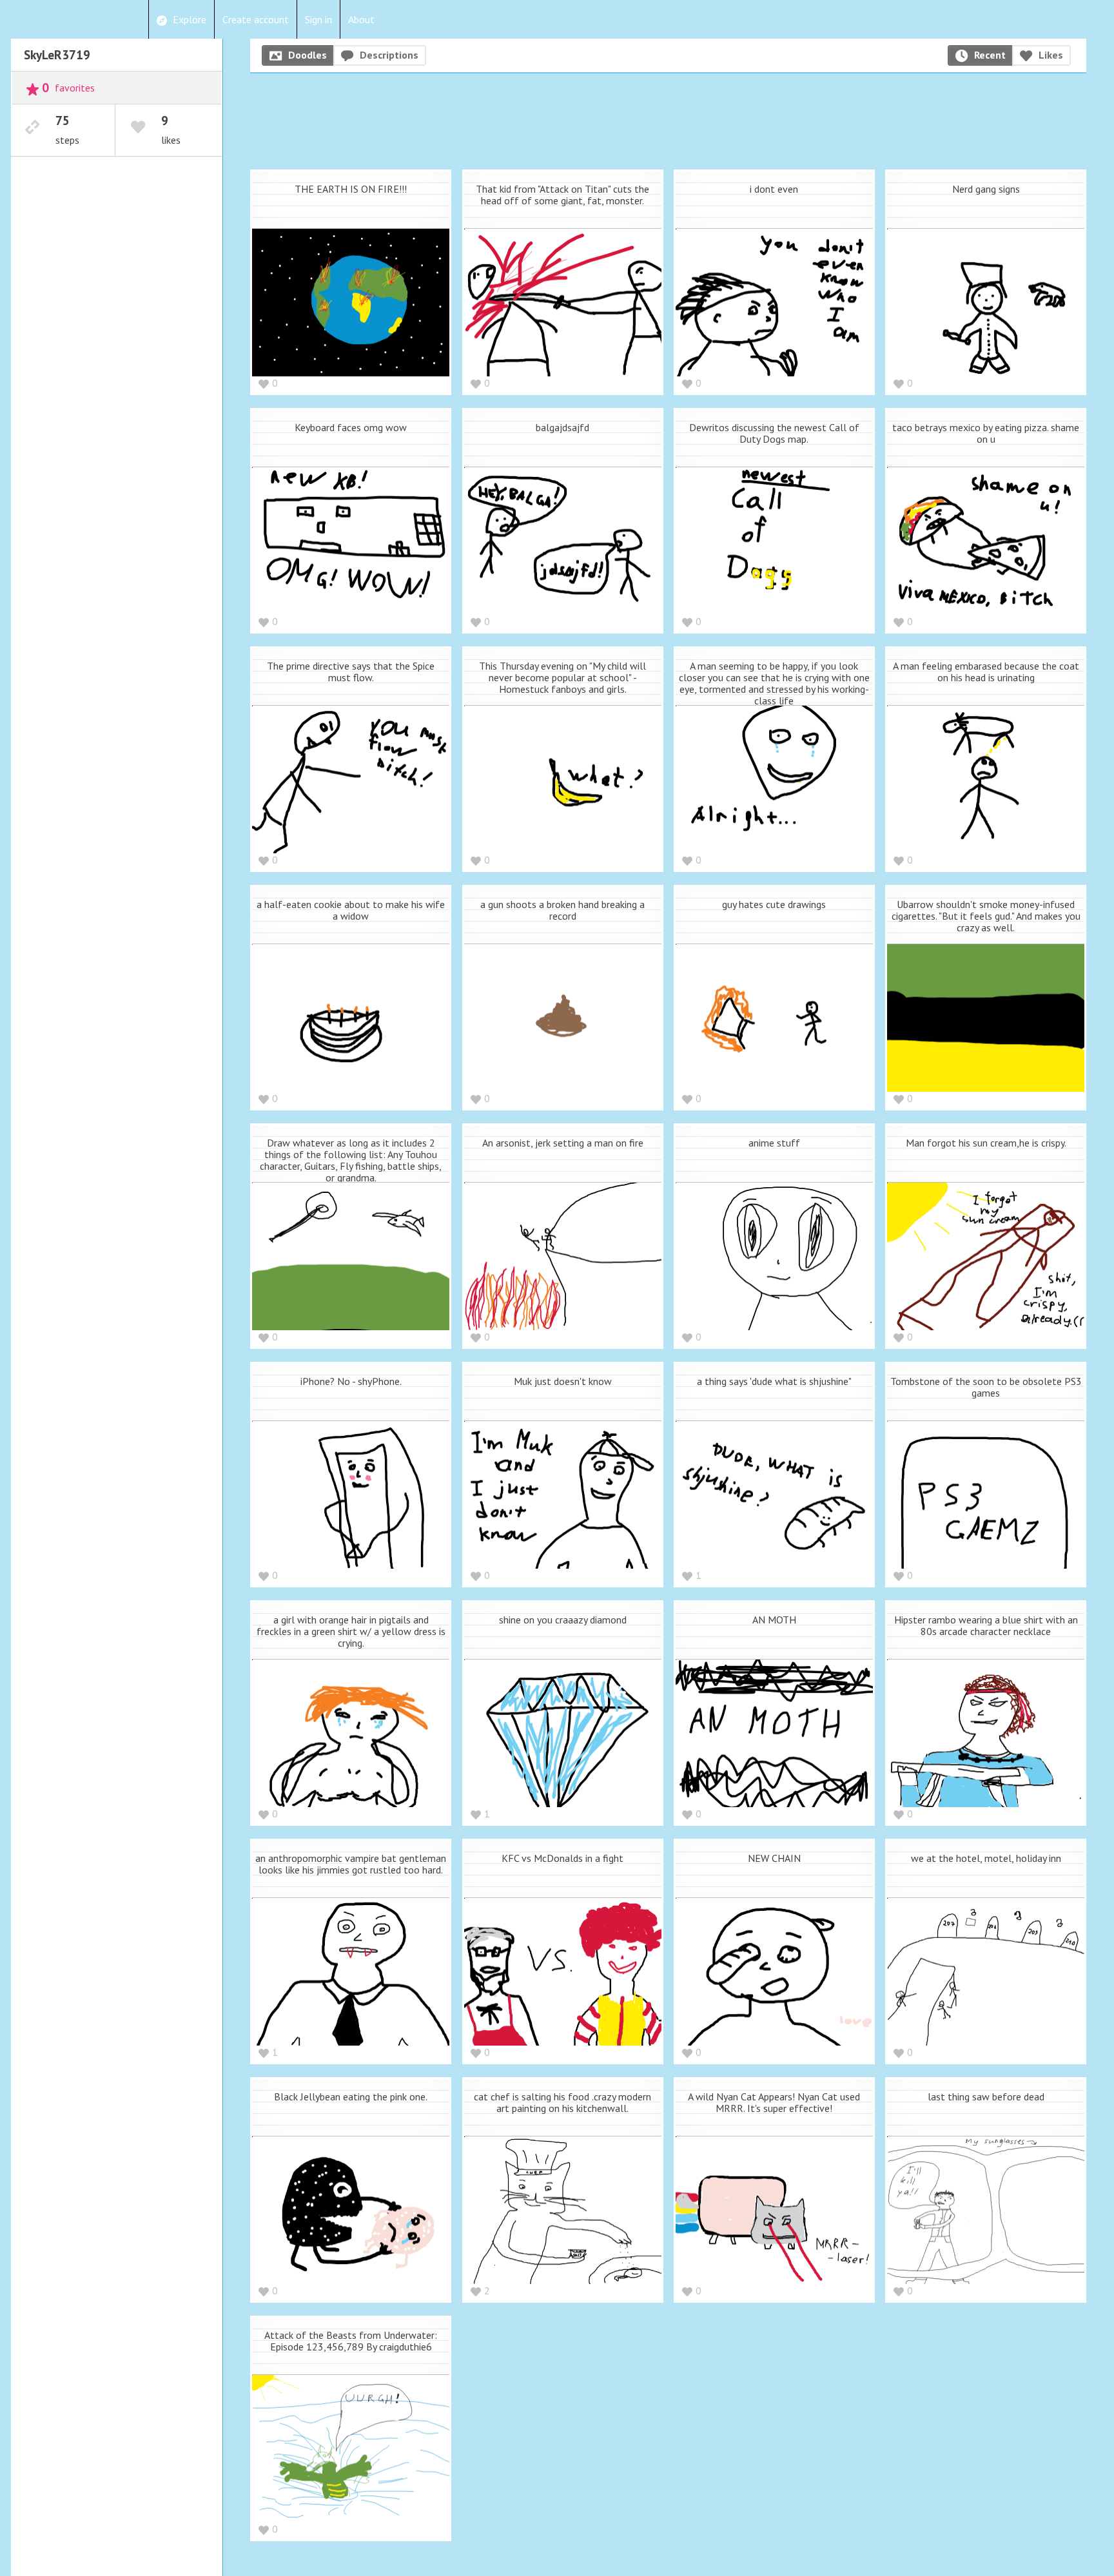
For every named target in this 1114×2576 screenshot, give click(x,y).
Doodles (308, 55)
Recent (990, 55)
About (361, 19)
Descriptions (389, 55)
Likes (1051, 55)
